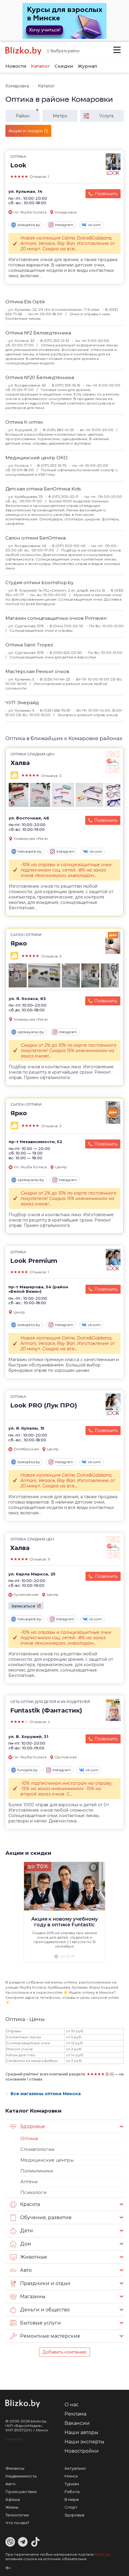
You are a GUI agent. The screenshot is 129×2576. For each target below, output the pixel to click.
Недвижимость (21, 2476)
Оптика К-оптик (24, 422)
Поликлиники (37, 2171)
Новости (16, 66)
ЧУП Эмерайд (22, 703)
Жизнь (12, 2507)
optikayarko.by (31, 1032)
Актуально (75, 2468)
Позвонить (106, 194)
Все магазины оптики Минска (46, 2094)
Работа (72, 2492)
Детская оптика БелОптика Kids (43, 489)
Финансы (15, 2468)
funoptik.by (28, 1770)
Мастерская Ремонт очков (37, 671)
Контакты (14, 2439)
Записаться (23, 1606)
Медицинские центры (47, 2160)
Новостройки (82, 2451)
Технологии (17, 2515)
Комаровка (17, 86)
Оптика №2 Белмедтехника (38, 333)
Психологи (33, 2192)
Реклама (75, 2414)
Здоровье (75, 2515)
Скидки (64, 66)
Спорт (71, 2507)
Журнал (87, 66)
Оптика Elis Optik (25, 302)
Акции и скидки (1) (28, 131)
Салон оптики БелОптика (36, 538)
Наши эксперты (84, 2442)
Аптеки (29, 2182)
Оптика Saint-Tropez (29, 645)
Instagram (64, 225)
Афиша (13, 2499)
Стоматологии (37, 2149)
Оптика (29, 2138)
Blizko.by (103, 2554)
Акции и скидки (28, 1853)
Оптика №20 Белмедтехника (40, 377)
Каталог (40, 66)
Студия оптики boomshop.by (39, 582)
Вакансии (77, 2423)
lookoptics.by (29, 225)
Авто (10, 2484)
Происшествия (21, 2492)
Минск (71, 2476)
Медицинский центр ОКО (36, 458)
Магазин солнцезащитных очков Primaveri (56, 618)
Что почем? (17, 2523)
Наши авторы (81, 2432)
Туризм (72, 2484)
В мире (72, 2499)
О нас (72, 2405)
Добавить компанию (64, 2352)
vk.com (94, 225)
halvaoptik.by (30, 851)
